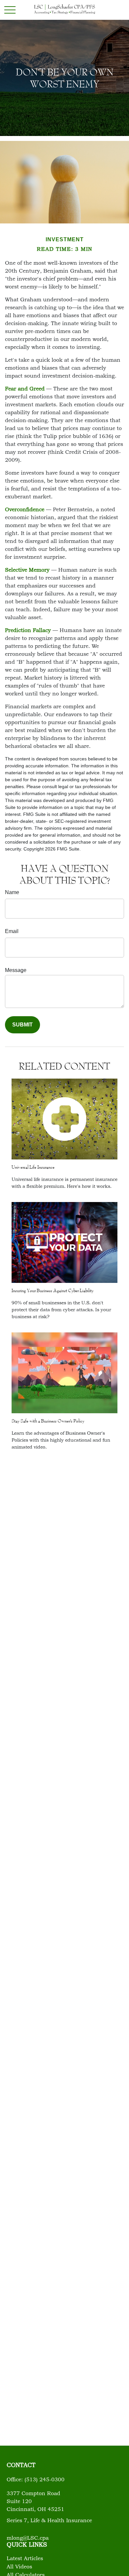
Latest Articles (25, 2559)
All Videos (19, 2567)
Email (12, 931)
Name (12, 892)
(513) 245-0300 (44, 2480)
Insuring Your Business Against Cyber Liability (53, 1290)
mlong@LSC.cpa (28, 2538)
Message (16, 970)
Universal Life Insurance (33, 1167)
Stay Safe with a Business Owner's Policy (48, 1421)
